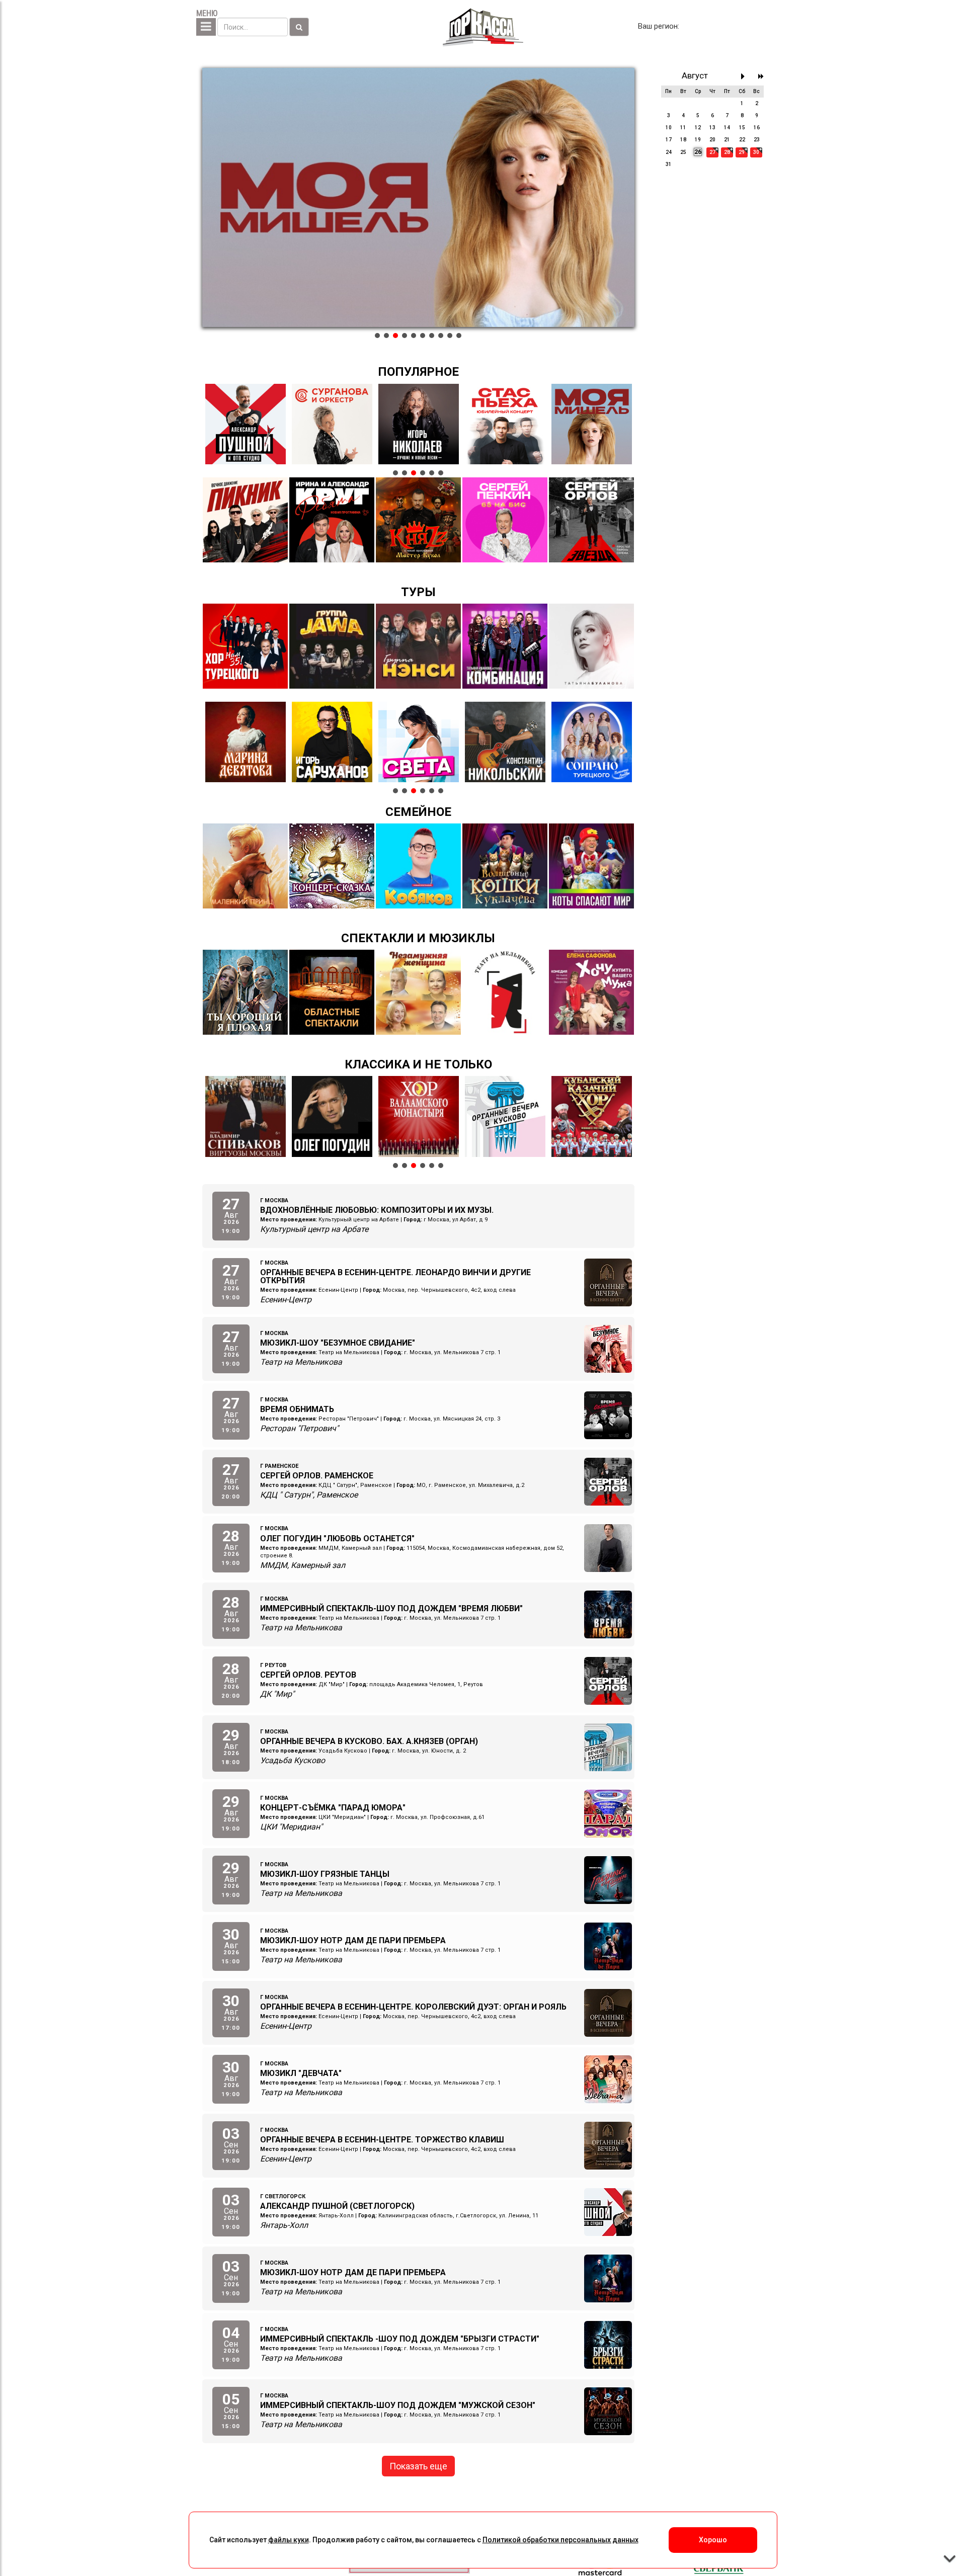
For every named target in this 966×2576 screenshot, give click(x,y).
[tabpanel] (418, 198)
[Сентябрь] (745, 76)
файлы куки (289, 2540)
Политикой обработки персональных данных (560, 2540)
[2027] (761, 76)
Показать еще (418, 2466)
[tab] (377, 336)
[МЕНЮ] (206, 27)
